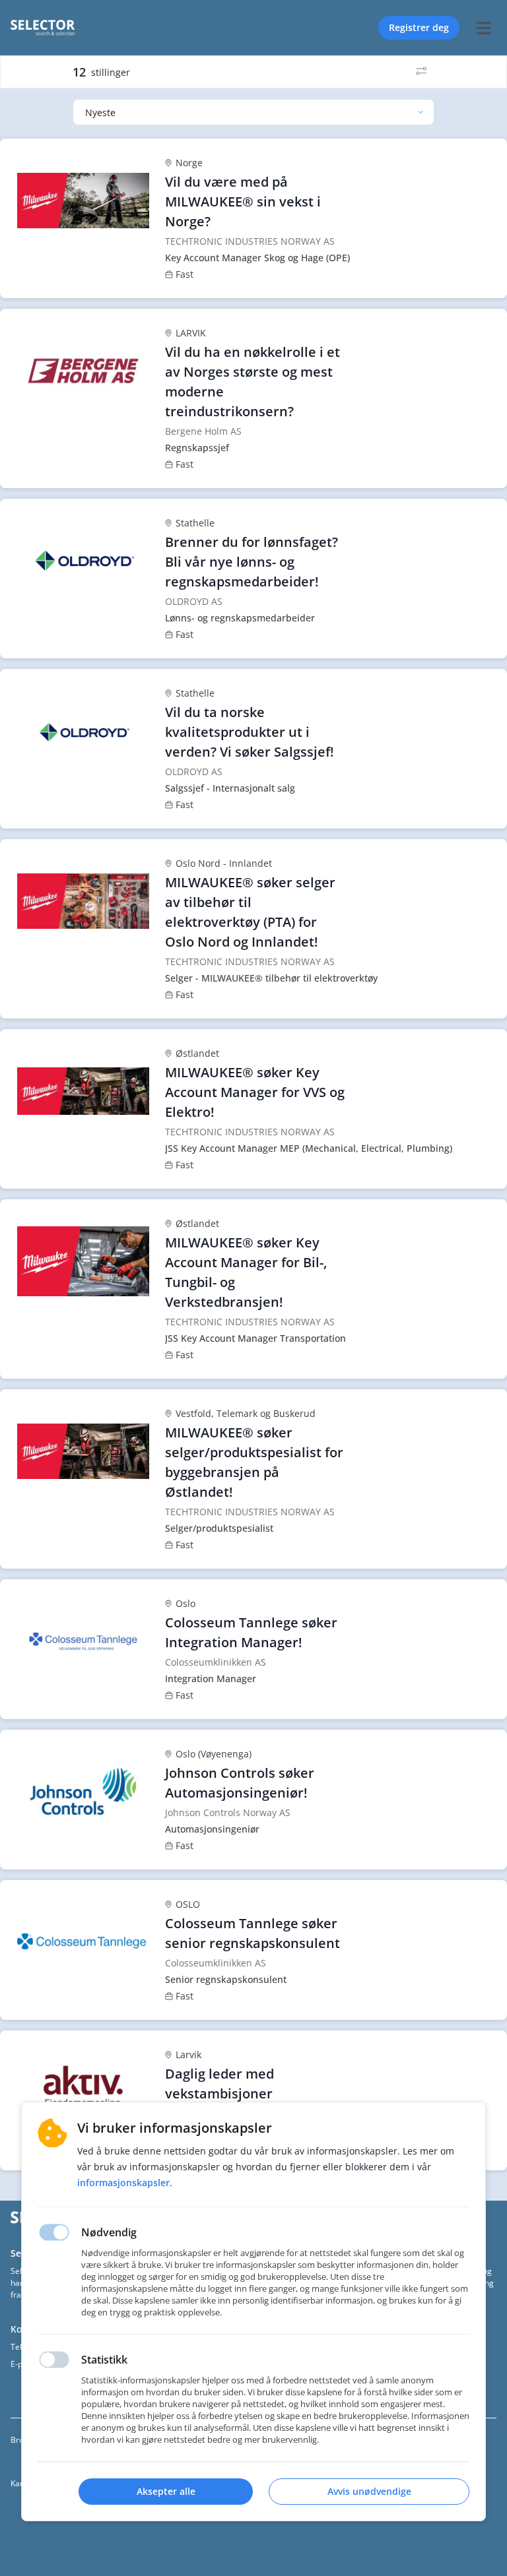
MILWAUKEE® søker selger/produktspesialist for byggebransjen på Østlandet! (254, 1462)
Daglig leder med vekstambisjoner (220, 2084)
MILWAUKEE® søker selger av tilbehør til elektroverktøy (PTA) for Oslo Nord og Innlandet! (250, 912)
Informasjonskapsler (123, 2183)
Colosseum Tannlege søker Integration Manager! (251, 1632)
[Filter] (421, 72)
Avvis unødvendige (369, 2491)
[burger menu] (483, 28)
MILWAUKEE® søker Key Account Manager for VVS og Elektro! (255, 1092)
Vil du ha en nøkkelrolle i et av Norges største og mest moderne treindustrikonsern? (253, 382)
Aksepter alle (166, 2491)
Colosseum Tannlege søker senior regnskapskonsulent (253, 1933)
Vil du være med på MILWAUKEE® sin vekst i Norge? (243, 202)
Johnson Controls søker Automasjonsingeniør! (240, 1783)
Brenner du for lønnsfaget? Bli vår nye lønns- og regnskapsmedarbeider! (252, 562)
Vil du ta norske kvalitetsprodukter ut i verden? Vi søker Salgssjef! (250, 732)
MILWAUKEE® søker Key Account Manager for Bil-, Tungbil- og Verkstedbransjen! (246, 1272)
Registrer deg (419, 27)
